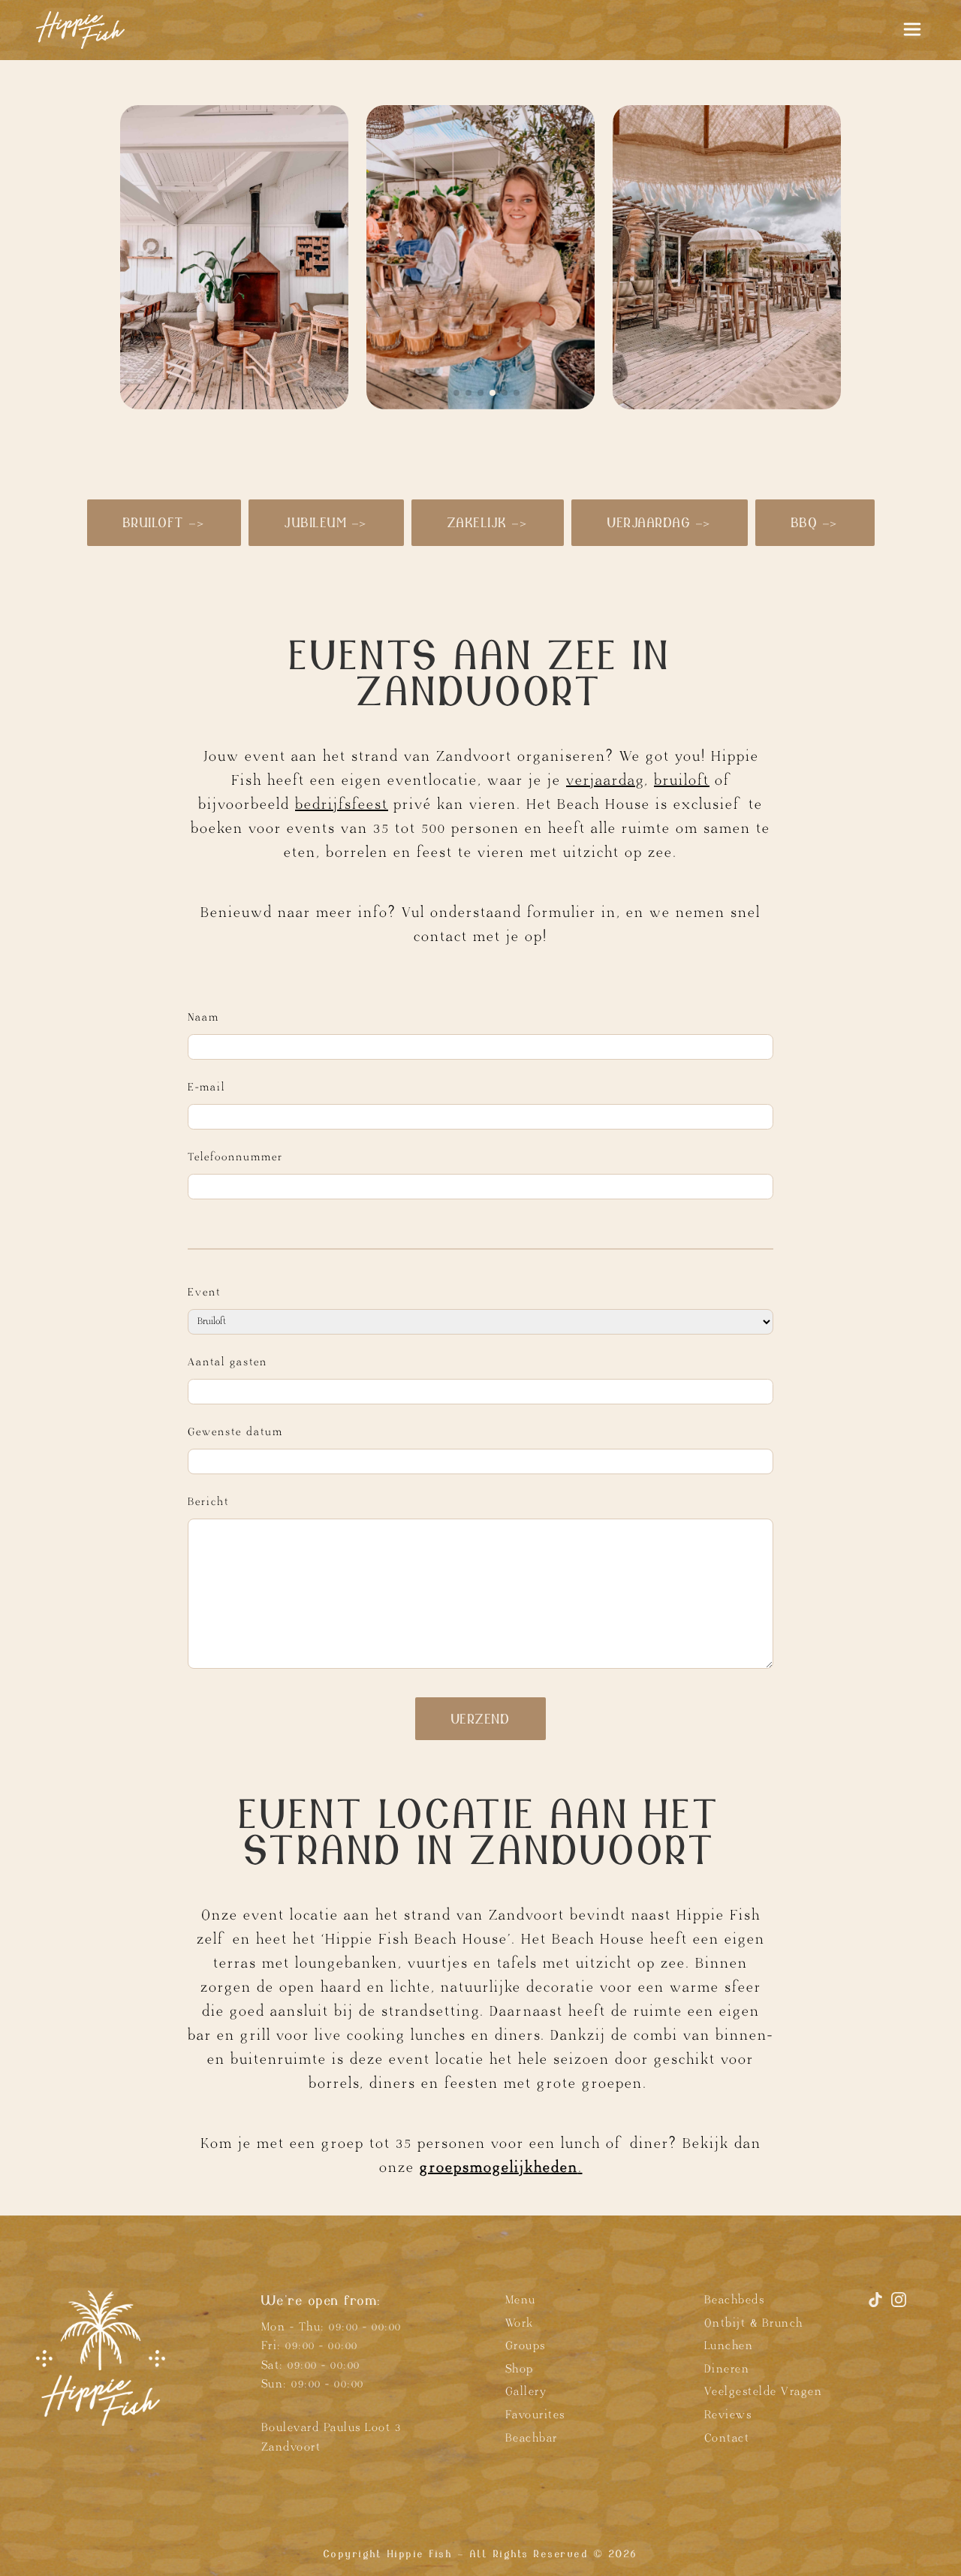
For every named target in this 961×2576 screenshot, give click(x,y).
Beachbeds (735, 2300)
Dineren (727, 2369)
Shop (520, 2369)
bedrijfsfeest (342, 804)
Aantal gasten (227, 1362)
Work (520, 2323)
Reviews (728, 2415)
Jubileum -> (326, 522)
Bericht (208, 1502)
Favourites (535, 2415)
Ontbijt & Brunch (754, 2323)
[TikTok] (878, 2306)
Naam (203, 1017)
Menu (521, 2300)
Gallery (526, 2392)
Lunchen (729, 2346)
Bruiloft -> (164, 522)
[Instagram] (899, 2306)
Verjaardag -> (660, 522)
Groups (526, 2346)
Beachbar (532, 2437)
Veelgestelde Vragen (764, 2392)
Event (204, 1292)
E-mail (206, 1087)
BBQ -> (815, 522)
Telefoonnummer (235, 1157)
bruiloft (682, 780)
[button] (444, 393)
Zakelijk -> (488, 522)
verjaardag (605, 780)
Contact (727, 2437)
